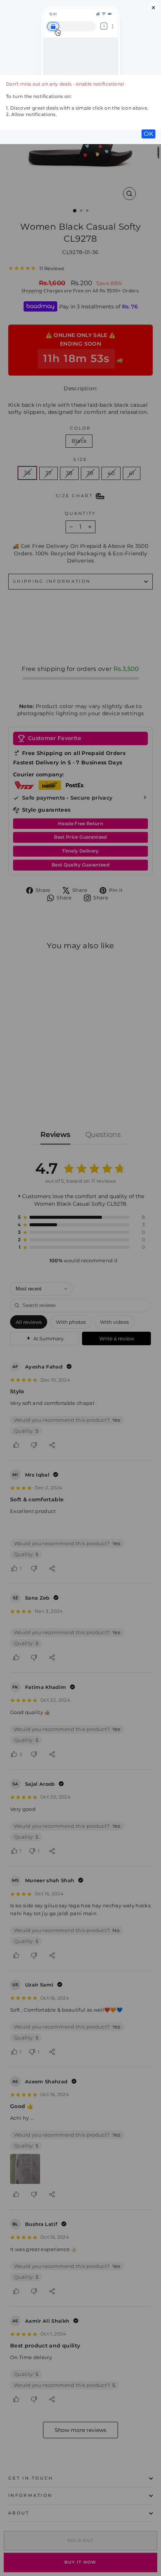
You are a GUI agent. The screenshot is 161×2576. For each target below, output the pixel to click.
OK (148, 134)
